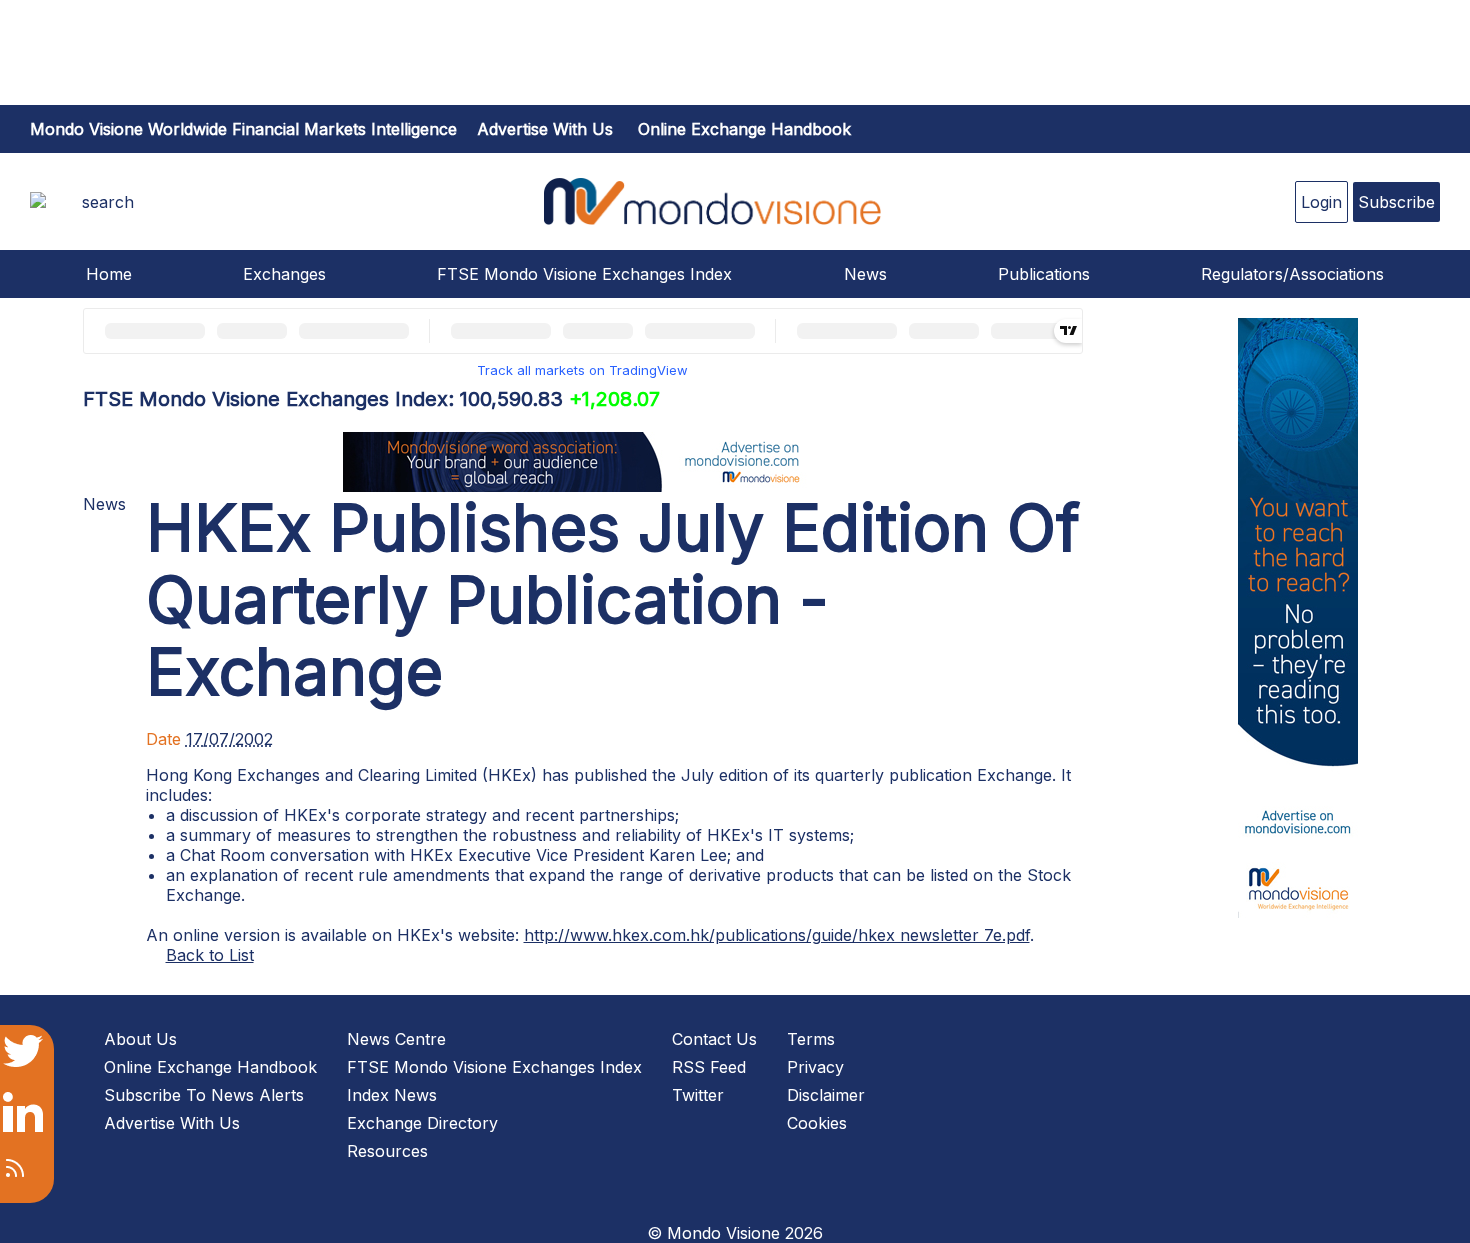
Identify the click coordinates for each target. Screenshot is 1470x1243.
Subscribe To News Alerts (204, 1095)
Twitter (698, 1095)
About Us (140, 1039)
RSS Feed (709, 1067)
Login (1321, 202)
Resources (387, 1151)
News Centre (396, 1039)
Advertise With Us (172, 1123)
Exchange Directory (422, 1123)
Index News (392, 1095)
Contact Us (714, 1039)
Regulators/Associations (1292, 274)
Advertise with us (545, 129)
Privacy (815, 1067)
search (108, 202)
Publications (1044, 274)
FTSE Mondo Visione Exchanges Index (584, 274)
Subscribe (1396, 202)
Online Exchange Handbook (744, 129)
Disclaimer (826, 1095)
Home (109, 274)
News (865, 274)
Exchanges (284, 274)
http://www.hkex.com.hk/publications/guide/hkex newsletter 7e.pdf (777, 935)
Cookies (817, 1123)
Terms (811, 1039)
